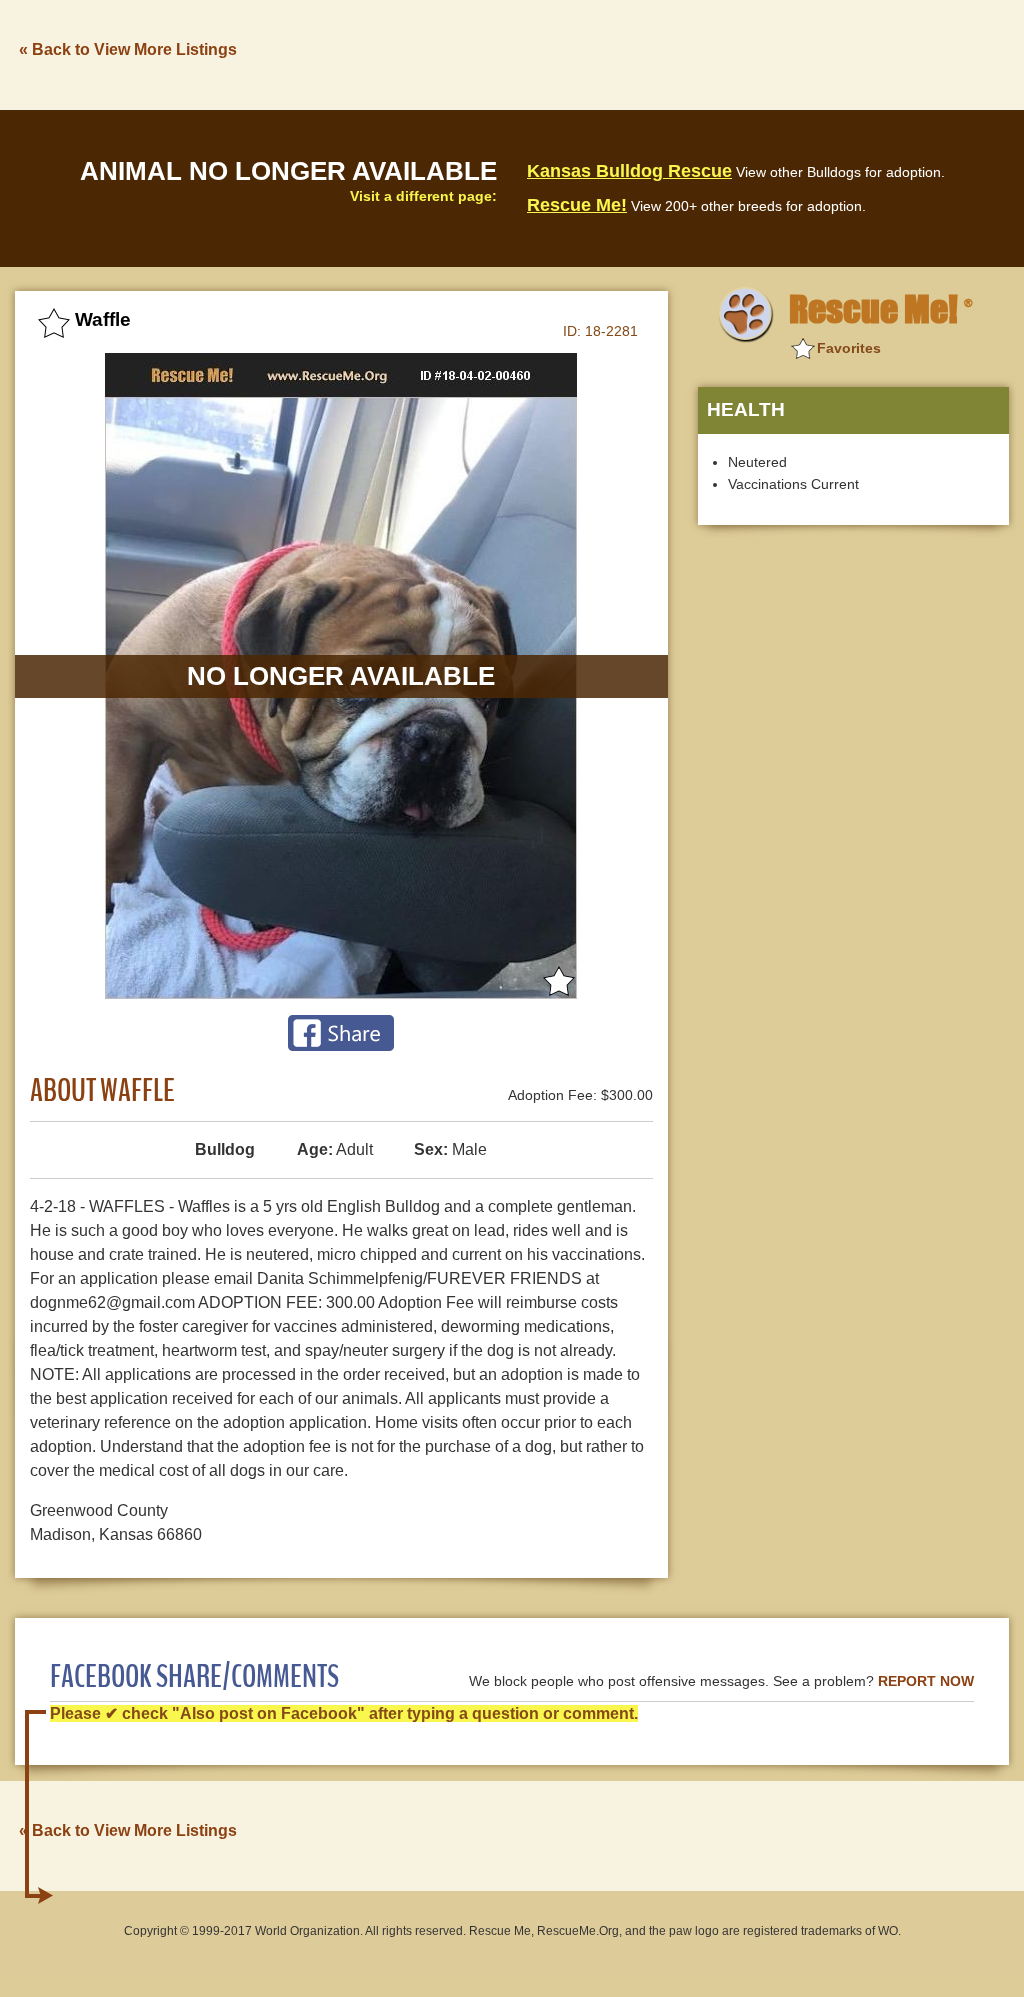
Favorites (849, 348)
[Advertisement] (645, 53)
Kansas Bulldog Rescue (629, 171)
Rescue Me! (577, 205)
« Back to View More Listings (128, 49)
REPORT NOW (926, 1681)
